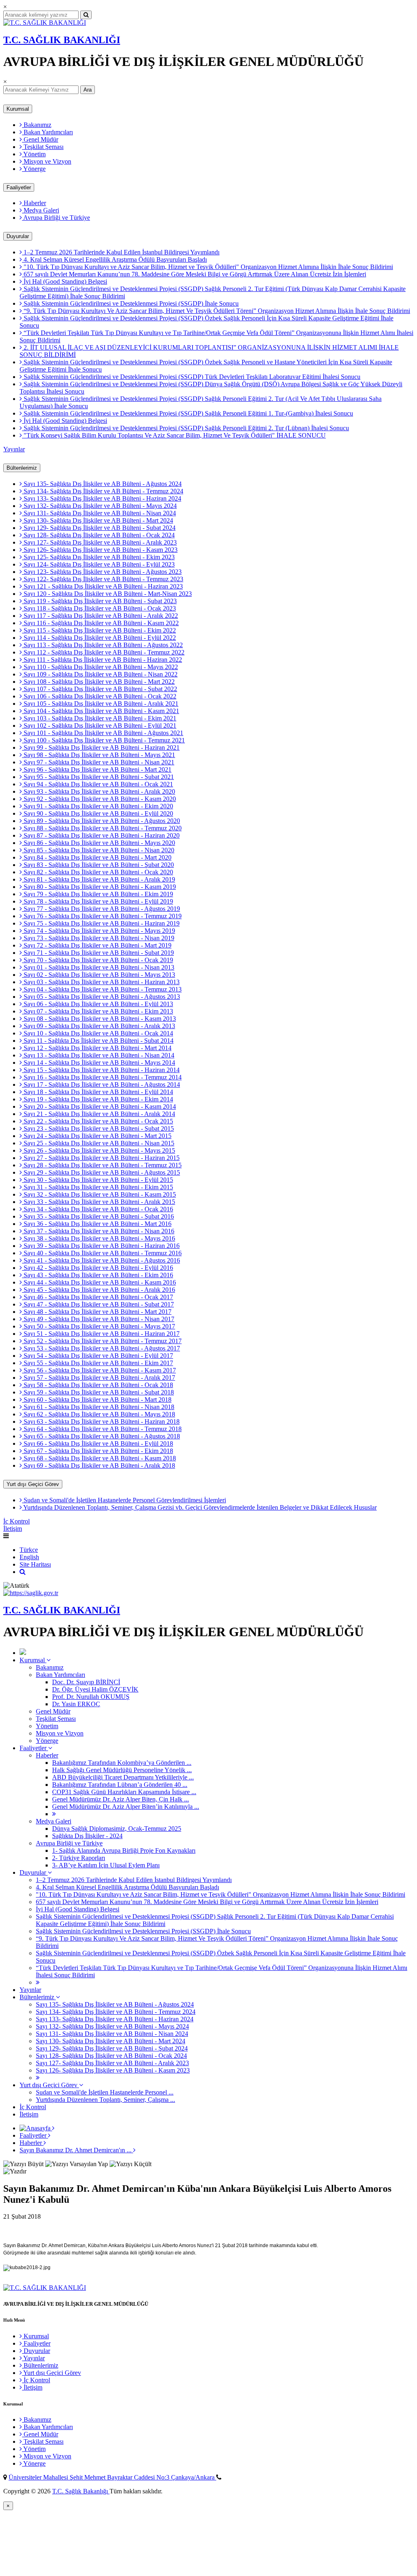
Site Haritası (35, 1564)
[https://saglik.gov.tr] (31, 1593)
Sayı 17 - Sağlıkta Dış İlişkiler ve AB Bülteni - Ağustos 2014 (101, 1084)
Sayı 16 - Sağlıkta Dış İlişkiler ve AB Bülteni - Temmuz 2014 (102, 1077)
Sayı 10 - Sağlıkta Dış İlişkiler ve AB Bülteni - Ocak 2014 (98, 1033)
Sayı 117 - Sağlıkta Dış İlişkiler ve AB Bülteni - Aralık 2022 (100, 616)
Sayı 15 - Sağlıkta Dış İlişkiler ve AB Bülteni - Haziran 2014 (101, 1070)
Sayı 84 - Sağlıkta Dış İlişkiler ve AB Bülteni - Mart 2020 (97, 857)
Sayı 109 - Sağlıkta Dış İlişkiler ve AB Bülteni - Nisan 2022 (100, 674)
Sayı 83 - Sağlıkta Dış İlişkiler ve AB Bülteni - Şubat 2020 (98, 865)
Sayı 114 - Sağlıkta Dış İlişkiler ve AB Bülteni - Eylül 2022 (99, 638)
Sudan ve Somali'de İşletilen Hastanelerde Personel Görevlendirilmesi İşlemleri (124, 1500)
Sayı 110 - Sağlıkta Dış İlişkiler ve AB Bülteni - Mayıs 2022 (100, 667)
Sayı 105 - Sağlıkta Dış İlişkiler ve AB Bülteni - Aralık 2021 (100, 704)
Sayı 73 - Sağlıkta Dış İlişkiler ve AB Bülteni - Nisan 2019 (98, 938)
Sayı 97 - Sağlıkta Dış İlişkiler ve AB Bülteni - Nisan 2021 (98, 762)
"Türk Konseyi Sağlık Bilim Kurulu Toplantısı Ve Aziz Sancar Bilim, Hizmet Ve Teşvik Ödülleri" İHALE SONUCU (174, 435)
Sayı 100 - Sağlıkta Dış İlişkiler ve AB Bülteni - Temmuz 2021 (103, 740)
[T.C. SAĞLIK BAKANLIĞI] (45, 23)
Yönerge (34, 169)
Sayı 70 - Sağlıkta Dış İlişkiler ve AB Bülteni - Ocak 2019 (98, 960)
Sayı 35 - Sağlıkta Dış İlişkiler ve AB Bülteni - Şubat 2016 (98, 1216)
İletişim (13, 1529)
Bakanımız (37, 125)
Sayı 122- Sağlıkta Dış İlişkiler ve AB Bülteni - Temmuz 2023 (103, 579)
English (29, 1557)
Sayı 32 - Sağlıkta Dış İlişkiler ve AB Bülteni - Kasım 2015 (99, 1194)
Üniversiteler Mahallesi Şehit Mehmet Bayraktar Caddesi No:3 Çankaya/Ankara (112, 2477)
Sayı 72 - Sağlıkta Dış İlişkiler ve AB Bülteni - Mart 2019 (97, 945)
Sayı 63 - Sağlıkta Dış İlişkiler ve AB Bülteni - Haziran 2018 (101, 1422)
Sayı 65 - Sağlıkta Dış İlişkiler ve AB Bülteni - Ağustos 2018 (101, 1436)
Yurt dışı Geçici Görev (33, 1484)
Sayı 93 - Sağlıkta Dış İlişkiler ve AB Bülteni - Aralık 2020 (99, 791)
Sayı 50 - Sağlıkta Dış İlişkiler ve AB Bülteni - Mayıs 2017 (99, 1326)
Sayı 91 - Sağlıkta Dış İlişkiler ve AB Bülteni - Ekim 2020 (98, 806)
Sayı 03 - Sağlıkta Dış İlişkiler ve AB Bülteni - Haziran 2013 (101, 982)
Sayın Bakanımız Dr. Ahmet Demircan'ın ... (76, 2150)
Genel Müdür (40, 139)
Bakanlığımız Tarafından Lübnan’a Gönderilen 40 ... (120, 1785)
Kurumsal (18, 109)
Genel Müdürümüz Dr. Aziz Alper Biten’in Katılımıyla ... (126, 1807)
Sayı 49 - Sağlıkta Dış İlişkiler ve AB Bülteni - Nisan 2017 (98, 1319)
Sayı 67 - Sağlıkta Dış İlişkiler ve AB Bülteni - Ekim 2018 (98, 1451)
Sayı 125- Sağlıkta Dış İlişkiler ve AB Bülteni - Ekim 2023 (98, 557)
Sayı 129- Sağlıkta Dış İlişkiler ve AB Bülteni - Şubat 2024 (99, 528)
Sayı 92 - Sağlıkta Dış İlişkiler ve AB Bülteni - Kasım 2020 (99, 799)
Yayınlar (14, 449)
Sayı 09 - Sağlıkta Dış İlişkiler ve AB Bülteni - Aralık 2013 (99, 1026)
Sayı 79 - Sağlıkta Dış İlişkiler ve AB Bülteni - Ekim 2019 (98, 894)
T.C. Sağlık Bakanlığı (81, 2491)
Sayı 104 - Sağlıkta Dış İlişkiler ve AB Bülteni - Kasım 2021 (101, 711)
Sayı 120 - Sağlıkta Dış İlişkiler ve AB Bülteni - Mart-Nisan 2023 (107, 594)
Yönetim (34, 154)
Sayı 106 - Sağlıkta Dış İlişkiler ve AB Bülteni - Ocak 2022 (99, 696)
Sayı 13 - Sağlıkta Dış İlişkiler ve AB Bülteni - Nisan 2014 (98, 1055)
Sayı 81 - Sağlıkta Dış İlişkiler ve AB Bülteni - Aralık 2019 (99, 879)
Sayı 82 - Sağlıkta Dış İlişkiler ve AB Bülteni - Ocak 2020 (98, 872)
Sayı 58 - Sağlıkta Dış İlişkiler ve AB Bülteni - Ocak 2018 (98, 1385)
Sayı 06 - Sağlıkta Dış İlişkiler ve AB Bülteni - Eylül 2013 (98, 1004)
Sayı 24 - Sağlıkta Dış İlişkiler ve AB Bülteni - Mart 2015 (97, 1136)
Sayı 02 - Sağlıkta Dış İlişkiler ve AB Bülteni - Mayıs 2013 (99, 975)
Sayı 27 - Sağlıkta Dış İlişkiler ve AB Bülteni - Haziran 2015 (101, 1158)
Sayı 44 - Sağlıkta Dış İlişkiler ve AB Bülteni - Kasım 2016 (99, 1282)
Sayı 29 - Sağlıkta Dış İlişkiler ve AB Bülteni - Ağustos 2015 (101, 1172)
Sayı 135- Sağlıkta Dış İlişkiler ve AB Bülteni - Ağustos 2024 (102, 484)
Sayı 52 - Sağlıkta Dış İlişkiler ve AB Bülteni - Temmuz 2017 (102, 1341)
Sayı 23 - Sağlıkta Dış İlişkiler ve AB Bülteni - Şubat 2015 (98, 1128)
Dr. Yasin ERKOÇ (76, 1704)
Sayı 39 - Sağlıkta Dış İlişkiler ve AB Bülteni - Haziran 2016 (101, 1246)
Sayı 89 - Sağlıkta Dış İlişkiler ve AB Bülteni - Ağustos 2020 (101, 821)
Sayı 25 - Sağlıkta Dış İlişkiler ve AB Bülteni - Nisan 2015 (98, 1143)
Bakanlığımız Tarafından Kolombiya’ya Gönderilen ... (122, 1763)
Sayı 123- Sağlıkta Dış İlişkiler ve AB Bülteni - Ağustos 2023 (102, 572)
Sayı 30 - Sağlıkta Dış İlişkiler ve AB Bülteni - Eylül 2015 (98, 1180)
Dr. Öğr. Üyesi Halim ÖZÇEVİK (95, 1689)
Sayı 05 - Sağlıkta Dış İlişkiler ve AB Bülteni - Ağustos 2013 (101, 997)
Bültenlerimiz (22, 468)
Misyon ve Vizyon (47, 161)
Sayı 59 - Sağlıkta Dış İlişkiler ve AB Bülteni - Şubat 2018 (98, 1392)
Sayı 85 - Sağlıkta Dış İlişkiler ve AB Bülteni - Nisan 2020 (98, 850)
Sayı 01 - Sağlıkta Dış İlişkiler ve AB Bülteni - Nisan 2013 (98, 967)
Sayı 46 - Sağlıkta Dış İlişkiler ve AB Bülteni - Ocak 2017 (98, 1297)
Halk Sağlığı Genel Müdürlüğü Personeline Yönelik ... (122, 1770)
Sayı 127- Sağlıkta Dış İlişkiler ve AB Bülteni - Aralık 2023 (99, 542)
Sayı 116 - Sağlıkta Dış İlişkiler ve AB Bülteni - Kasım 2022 (100, 623)
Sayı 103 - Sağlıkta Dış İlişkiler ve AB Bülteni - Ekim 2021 (99, 718)
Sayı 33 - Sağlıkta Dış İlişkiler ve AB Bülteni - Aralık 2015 (99, 1202)
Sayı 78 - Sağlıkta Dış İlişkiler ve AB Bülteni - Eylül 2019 (98, 901)
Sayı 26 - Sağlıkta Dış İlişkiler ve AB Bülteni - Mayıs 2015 (99, 1150)
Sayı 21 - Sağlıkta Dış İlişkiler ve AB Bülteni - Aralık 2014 (99, 1114)
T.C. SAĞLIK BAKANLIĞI (62, 40)
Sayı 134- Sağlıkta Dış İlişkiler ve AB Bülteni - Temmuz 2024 (103, 491)
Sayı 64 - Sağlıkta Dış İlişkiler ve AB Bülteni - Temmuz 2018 (102, 1429)
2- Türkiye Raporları (79, 1858)
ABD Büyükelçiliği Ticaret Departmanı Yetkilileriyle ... (123, 1777)
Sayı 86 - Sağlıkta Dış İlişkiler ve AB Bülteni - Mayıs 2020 (99, 843)
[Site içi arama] (23, 1572)
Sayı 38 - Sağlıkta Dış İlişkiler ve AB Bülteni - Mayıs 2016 (99, 1238)
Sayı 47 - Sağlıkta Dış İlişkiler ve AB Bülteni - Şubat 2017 (98, 1304)
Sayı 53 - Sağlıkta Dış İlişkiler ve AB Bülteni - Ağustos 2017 (101, 1348)
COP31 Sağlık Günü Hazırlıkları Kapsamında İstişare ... (124, 1792)
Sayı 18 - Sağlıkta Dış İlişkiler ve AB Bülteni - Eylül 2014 (98, 1092)
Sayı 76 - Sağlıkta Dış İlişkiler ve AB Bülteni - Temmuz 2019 (102, 916)
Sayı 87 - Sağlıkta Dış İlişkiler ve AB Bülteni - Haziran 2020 (101, 835)
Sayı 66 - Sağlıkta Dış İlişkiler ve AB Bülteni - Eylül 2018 (98, 1443)
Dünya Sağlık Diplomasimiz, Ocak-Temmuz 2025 (117, 1829)
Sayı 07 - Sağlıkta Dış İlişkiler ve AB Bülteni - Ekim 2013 (98, 1011)
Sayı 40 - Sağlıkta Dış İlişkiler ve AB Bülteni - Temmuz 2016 (102, 1253)
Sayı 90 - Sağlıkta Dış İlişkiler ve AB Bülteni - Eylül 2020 (98, 813)
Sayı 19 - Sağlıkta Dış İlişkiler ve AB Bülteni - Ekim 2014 (98, 1099)
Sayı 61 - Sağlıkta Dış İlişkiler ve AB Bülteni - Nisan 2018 (98, 1407)
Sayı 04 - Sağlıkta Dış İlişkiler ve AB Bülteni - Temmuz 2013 (102, 989)
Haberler (34, 203)
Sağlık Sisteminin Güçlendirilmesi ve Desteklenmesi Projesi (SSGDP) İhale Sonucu (130, 303)
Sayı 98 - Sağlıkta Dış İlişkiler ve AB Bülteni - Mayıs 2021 (99, 755)
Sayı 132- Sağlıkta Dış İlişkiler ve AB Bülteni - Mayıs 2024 (99, 506)
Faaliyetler (19, 187)
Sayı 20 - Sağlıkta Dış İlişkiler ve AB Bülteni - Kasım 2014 (99, 1106)
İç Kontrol (16, 1521)
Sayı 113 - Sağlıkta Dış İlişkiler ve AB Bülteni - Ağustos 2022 (102, 645)
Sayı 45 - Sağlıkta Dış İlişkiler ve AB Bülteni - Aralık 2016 (99, 1290)
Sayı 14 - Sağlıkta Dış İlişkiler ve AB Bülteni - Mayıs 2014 (99, 1063)
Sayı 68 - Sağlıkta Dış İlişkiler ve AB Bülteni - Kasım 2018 (99, 1458)
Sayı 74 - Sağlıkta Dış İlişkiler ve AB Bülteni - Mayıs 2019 (99, 931)
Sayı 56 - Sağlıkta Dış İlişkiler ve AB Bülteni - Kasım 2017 (99, 1370)
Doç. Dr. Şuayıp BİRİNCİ (86, 1682)
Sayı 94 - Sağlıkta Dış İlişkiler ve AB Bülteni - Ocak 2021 (98, 784)
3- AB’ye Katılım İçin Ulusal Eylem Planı (106, 1865)
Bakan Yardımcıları (47, 132)
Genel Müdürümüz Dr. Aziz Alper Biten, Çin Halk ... (121, 1799)
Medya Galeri (41, 210)
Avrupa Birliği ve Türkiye (56, 218)
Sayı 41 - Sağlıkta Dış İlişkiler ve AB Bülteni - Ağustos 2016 (101, 1260)
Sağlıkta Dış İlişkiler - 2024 (87, 1836)
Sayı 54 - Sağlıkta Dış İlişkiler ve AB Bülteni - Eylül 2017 (98, 1356)
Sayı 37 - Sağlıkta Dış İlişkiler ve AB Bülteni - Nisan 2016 (98, 1231)
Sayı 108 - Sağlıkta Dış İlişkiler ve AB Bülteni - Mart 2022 (98, 682)
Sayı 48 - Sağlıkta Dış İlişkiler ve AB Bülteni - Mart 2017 (97, 1312)
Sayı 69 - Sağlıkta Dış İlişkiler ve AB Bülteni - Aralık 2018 (99, 1465)
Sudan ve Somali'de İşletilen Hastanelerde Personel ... (105, 2092)
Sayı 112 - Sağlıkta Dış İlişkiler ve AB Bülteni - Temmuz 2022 (103, 652)
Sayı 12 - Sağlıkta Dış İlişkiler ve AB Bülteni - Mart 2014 (97, 1048)
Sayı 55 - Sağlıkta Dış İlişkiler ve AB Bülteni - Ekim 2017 (98, 1363)
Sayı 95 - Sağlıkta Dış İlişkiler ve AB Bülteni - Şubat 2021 (98, 777)
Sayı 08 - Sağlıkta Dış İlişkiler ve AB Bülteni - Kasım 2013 (99, 1019)
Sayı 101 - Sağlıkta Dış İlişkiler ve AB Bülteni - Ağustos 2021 (103, 733)
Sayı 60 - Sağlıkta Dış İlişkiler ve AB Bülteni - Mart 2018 (97, 1400)
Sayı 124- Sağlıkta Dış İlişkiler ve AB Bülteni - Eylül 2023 (98, 564)
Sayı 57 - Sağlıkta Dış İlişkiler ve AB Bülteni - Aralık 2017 (99, 1378)
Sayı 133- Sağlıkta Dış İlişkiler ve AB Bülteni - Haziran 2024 (102, 498)
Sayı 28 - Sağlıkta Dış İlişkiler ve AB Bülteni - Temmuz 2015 (102, 1165)
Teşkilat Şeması (43, 147)
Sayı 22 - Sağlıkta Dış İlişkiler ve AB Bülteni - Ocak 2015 (98, 1121)
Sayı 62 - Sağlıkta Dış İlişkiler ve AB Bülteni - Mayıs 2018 (99, 1414)
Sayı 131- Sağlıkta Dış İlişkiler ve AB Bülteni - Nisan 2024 (99, 513)
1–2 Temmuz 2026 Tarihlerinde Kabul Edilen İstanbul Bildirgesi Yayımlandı (121, 252)
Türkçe (29, 1550)
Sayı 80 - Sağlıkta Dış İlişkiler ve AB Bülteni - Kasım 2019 (99, 887)
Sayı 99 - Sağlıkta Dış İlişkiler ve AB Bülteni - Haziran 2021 (101, 747)
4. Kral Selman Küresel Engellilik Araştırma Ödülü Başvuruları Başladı (114, 259)
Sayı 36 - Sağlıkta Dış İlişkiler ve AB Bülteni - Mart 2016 (97, 1224)
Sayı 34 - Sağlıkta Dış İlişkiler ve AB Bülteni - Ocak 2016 (98, 1209)
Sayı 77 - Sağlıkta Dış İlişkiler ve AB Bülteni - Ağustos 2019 (101, 909)
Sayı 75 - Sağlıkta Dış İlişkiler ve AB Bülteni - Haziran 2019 (101, 923)
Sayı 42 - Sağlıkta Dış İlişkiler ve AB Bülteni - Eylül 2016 (98, 1268)
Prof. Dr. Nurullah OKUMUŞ (91, 1697)
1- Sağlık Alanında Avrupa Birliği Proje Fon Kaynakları (124, 1850)
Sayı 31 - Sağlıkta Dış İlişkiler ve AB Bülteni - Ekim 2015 (98, 1187)
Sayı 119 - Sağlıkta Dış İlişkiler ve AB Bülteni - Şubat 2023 (99, 601)
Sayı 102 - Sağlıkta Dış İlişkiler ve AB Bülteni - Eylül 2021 (99, 726)
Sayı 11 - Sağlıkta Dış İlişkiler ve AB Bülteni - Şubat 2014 (98, 1041)
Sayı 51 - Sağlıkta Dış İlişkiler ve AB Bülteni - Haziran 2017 (101, 1334)
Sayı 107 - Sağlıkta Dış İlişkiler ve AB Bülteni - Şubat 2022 (100, 689)
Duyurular (18, 236)
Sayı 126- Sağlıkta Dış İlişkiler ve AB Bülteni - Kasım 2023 (100, 550)
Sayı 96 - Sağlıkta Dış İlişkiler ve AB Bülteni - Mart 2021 (97, 769)
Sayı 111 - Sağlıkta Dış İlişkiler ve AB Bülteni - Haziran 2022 (102, 660)
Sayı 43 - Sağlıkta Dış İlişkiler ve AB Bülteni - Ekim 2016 (98, 1275)
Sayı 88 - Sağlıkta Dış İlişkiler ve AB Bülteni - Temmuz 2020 (102, 828)
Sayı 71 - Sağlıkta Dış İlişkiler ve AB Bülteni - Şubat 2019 (98, 953)
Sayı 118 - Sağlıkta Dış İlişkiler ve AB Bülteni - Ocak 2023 (99, 608)
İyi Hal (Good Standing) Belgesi (65, 281)
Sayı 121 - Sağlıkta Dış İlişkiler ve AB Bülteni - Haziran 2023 (102, 586)
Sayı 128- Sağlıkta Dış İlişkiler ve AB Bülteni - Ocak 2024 (98, 535)
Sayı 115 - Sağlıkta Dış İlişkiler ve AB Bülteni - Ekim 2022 (99, 630)
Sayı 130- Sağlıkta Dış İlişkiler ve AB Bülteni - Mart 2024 (98, 520)
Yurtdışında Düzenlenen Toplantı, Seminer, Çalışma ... (105, 2100)
